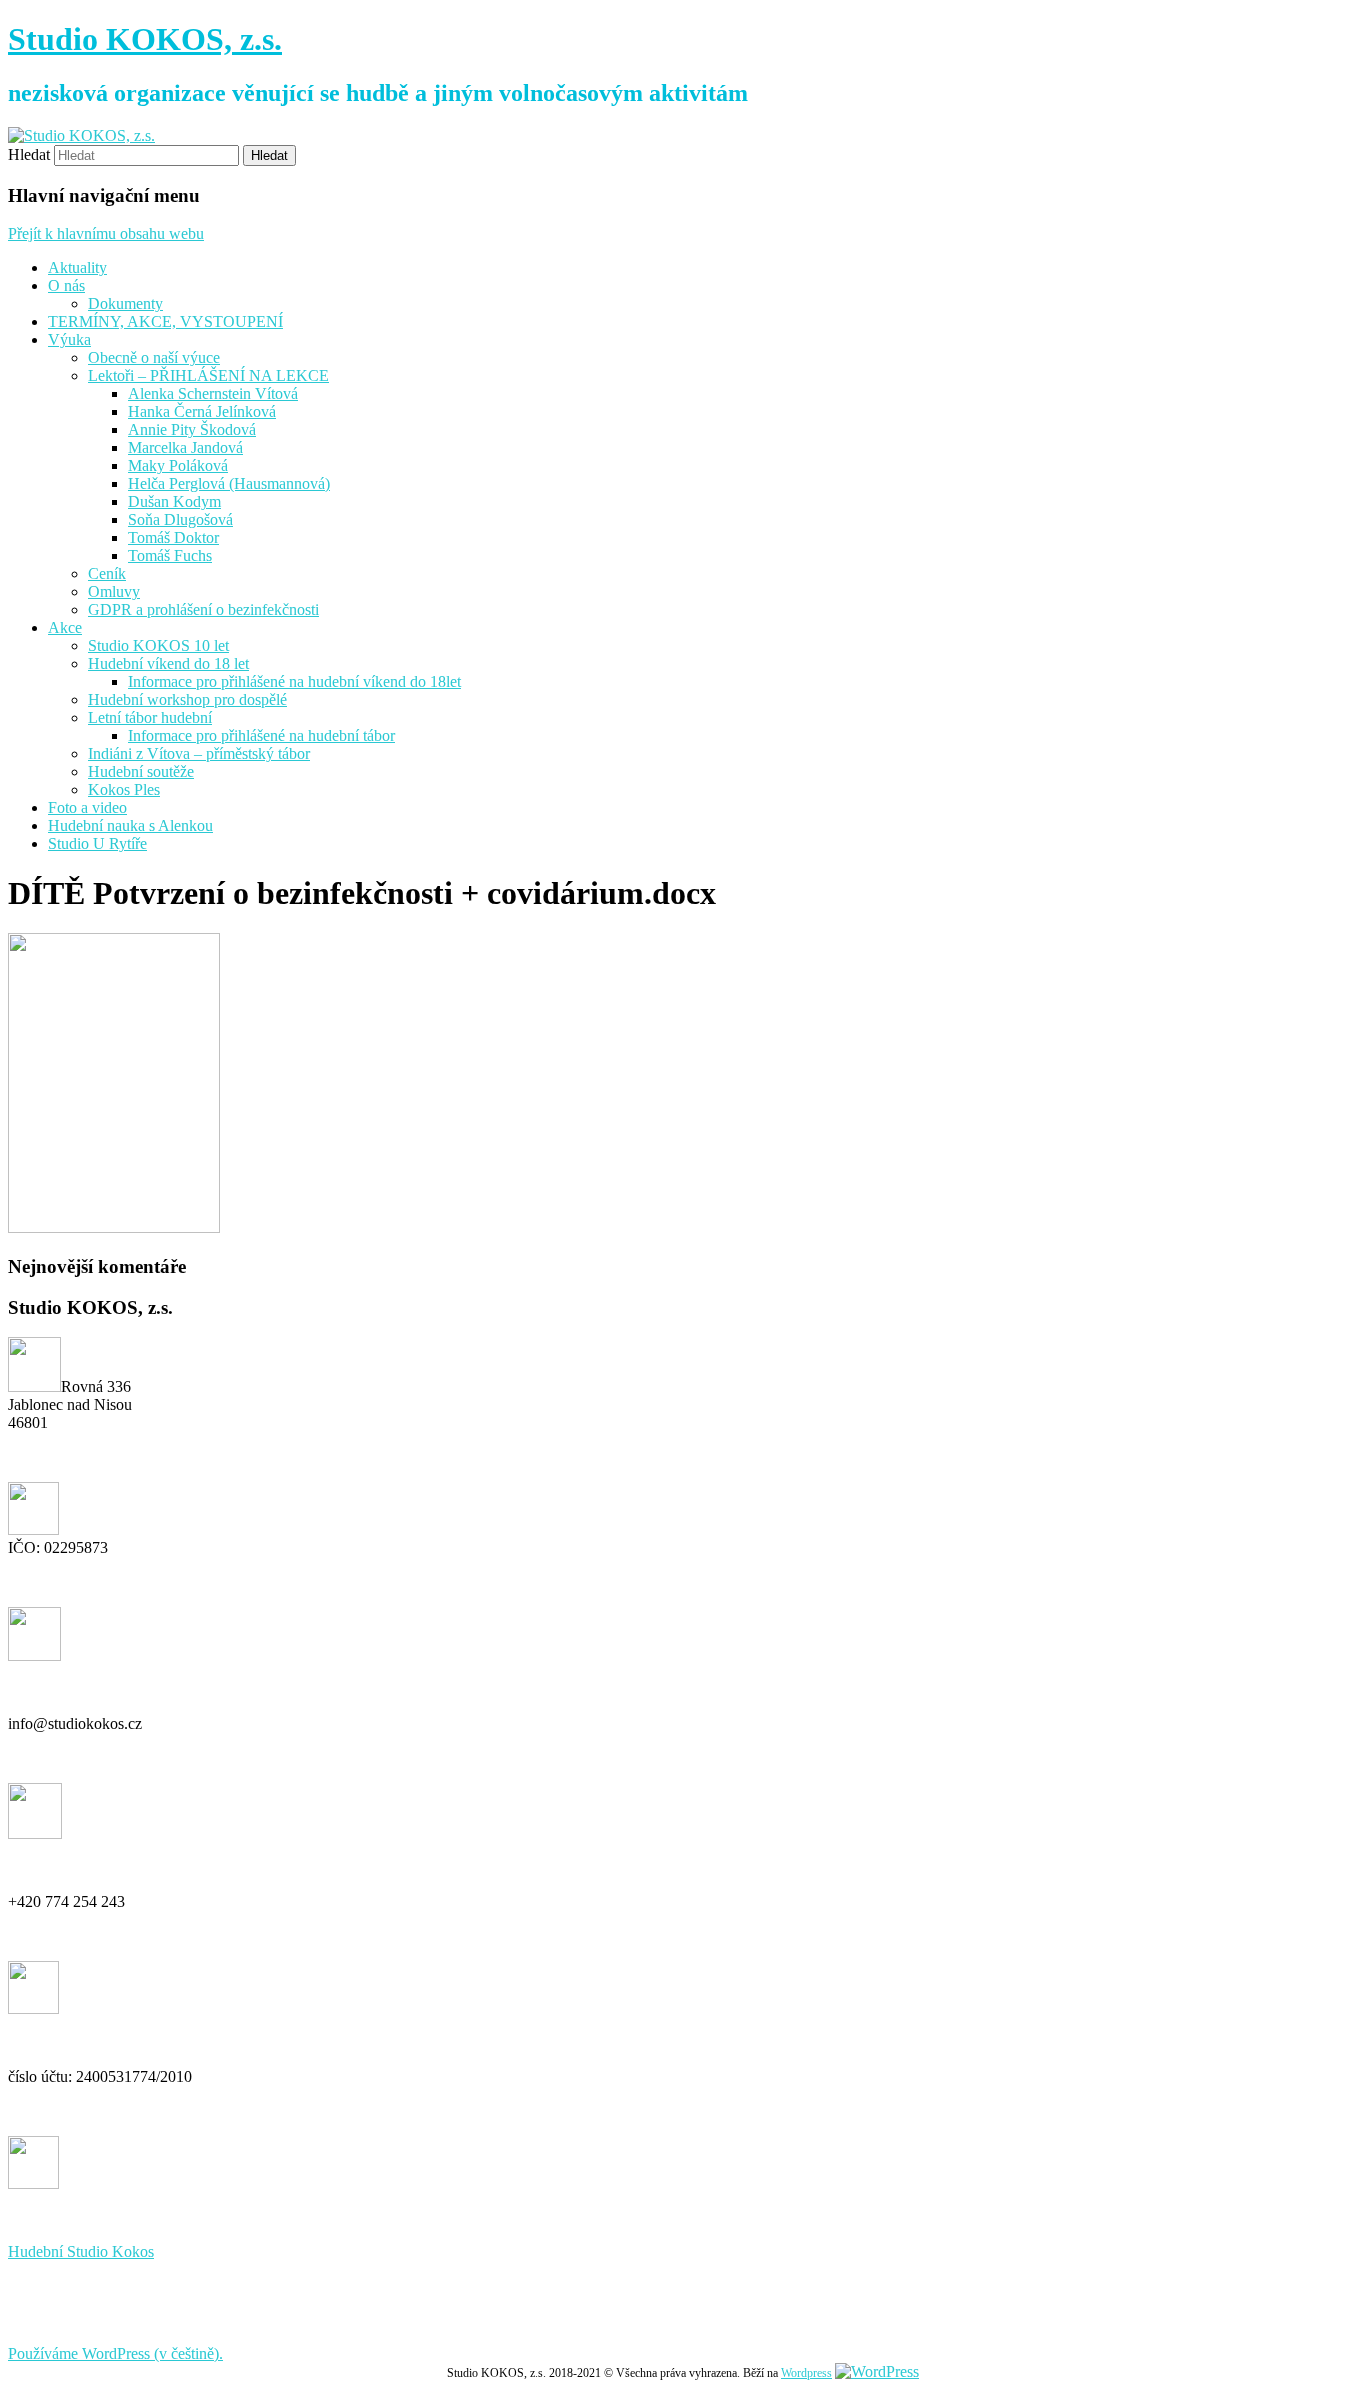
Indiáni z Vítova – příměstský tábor (199, 753)
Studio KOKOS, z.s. (145, 39)
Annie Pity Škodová (192, 429)
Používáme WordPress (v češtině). (115, 2353)
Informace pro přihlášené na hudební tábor (261, 735)
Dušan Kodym (174, 501)
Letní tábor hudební (150, 717)
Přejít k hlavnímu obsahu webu (106, 233)
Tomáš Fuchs (170, 555)
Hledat (29, 154)
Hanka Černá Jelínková (202, 411)
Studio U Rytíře (97, 843)
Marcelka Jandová (185, 447)
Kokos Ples (124, 789)
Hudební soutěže (141, 771)
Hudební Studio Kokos (81, 2251)
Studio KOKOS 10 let (158, 645)
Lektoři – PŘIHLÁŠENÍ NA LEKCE (208, 375)
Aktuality (77, 267)
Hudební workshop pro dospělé (187, 699)
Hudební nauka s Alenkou (130, 825)
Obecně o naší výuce (154, 357)
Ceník (107, 573)
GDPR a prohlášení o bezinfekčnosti (203, 609)
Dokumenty (125, 303)
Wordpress (806, 2373)
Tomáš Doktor (173, 537)
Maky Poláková (178, 465)
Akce (65, 627)
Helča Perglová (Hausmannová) (229, 483)
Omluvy (114, 591)
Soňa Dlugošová (180, 519)
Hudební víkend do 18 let (168, 663)
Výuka (69, 339)
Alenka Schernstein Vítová (213, 393)
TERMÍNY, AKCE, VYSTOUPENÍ (165, 321)
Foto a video (87, 807)
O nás (66, 285)
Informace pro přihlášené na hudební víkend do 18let (294, 681)
